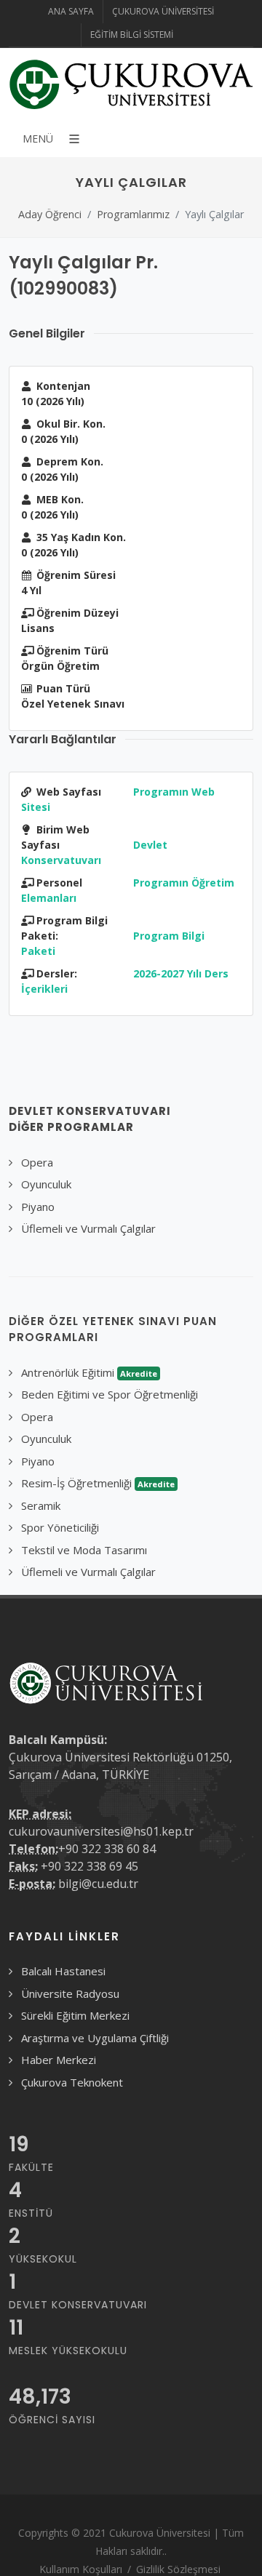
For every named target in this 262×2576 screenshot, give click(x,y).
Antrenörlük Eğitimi (89, 1372)
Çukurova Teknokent (72, 2082)
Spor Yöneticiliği (60, 1527)
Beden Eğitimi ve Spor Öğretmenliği (110, 1394)
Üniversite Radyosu (70, 1993)
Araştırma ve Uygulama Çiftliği (95, 2038)
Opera (37, 1162)
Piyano (38, 1207)
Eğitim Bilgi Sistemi (132, 35)
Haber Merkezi (59, 2060)
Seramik (41, 1505)
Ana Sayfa (71, 11)
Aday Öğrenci (50, 214)
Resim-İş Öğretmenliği (98, 1483)
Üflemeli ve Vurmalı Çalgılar (88, 1228)
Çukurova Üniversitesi (163, 11)
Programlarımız (133, 214)
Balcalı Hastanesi (63, 1971)
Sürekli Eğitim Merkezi (75, 2015)
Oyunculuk (46, 1184)
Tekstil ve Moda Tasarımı (84, 1550)
